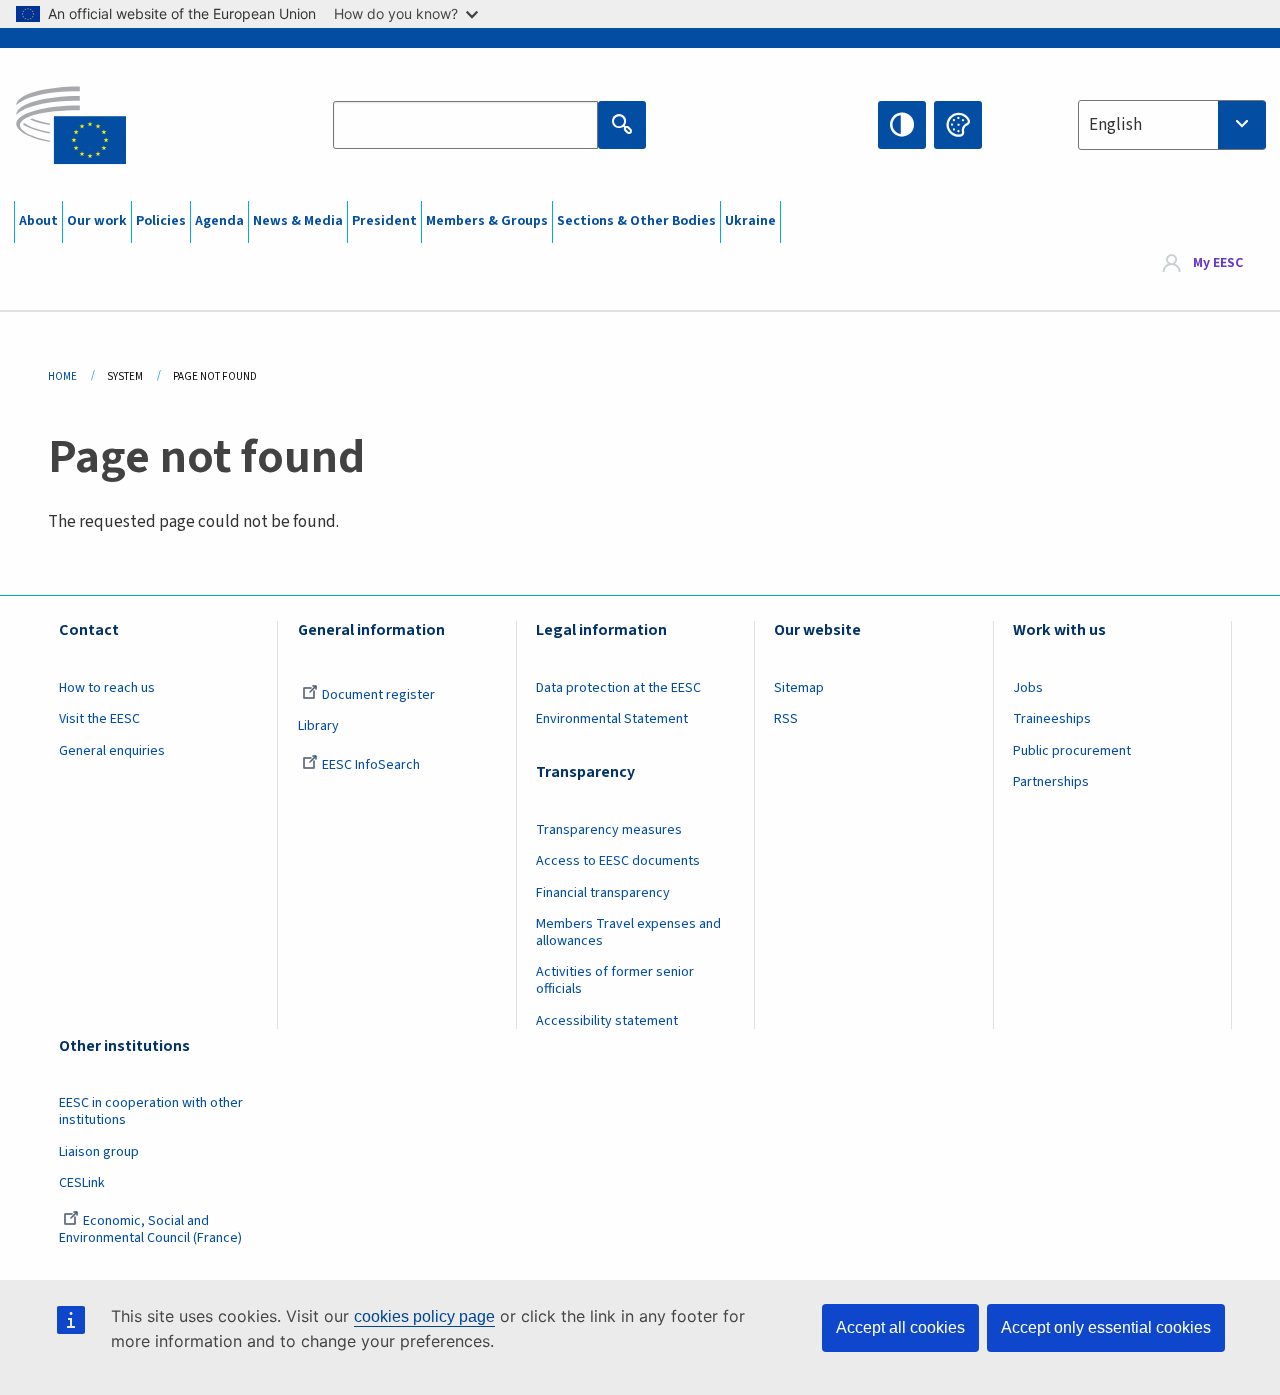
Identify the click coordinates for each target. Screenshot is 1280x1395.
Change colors (958, 125)
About (38, 221)
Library (318, 726)
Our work (97, 221)
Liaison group (99, 1152)
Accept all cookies (900, 1327)
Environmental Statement (612, 719)
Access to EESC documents (618, 861)
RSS (786, 719)
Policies (161, 221)
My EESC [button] (1218, 264)
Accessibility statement (607, 1021)
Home (62, 376)
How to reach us (107, 688)
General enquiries (112, 751)
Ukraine (750, 221)
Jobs (1028, 688)
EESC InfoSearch (371, 765)
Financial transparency (603, 893)
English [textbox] (1115, 125)
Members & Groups (487, 221)
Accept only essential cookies (1106, 1327)
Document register (378, 695)
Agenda (219, 221)
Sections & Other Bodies (636, 221)
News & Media (298, 221)
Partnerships (1051, 782)
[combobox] (1172, 125)
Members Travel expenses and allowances (628, 932)
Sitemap (799, 688)
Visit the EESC (99, 719)
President (384, 221)
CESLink (82, 1183)
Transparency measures (609, 830)
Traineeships (1052, 719)
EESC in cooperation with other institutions (151, 1111)
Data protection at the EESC (618, 688)
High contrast (902, 125)
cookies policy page (424, 1316)
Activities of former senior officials (615, 980)
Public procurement (1072, 751)
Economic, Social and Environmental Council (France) (152, 1229)
